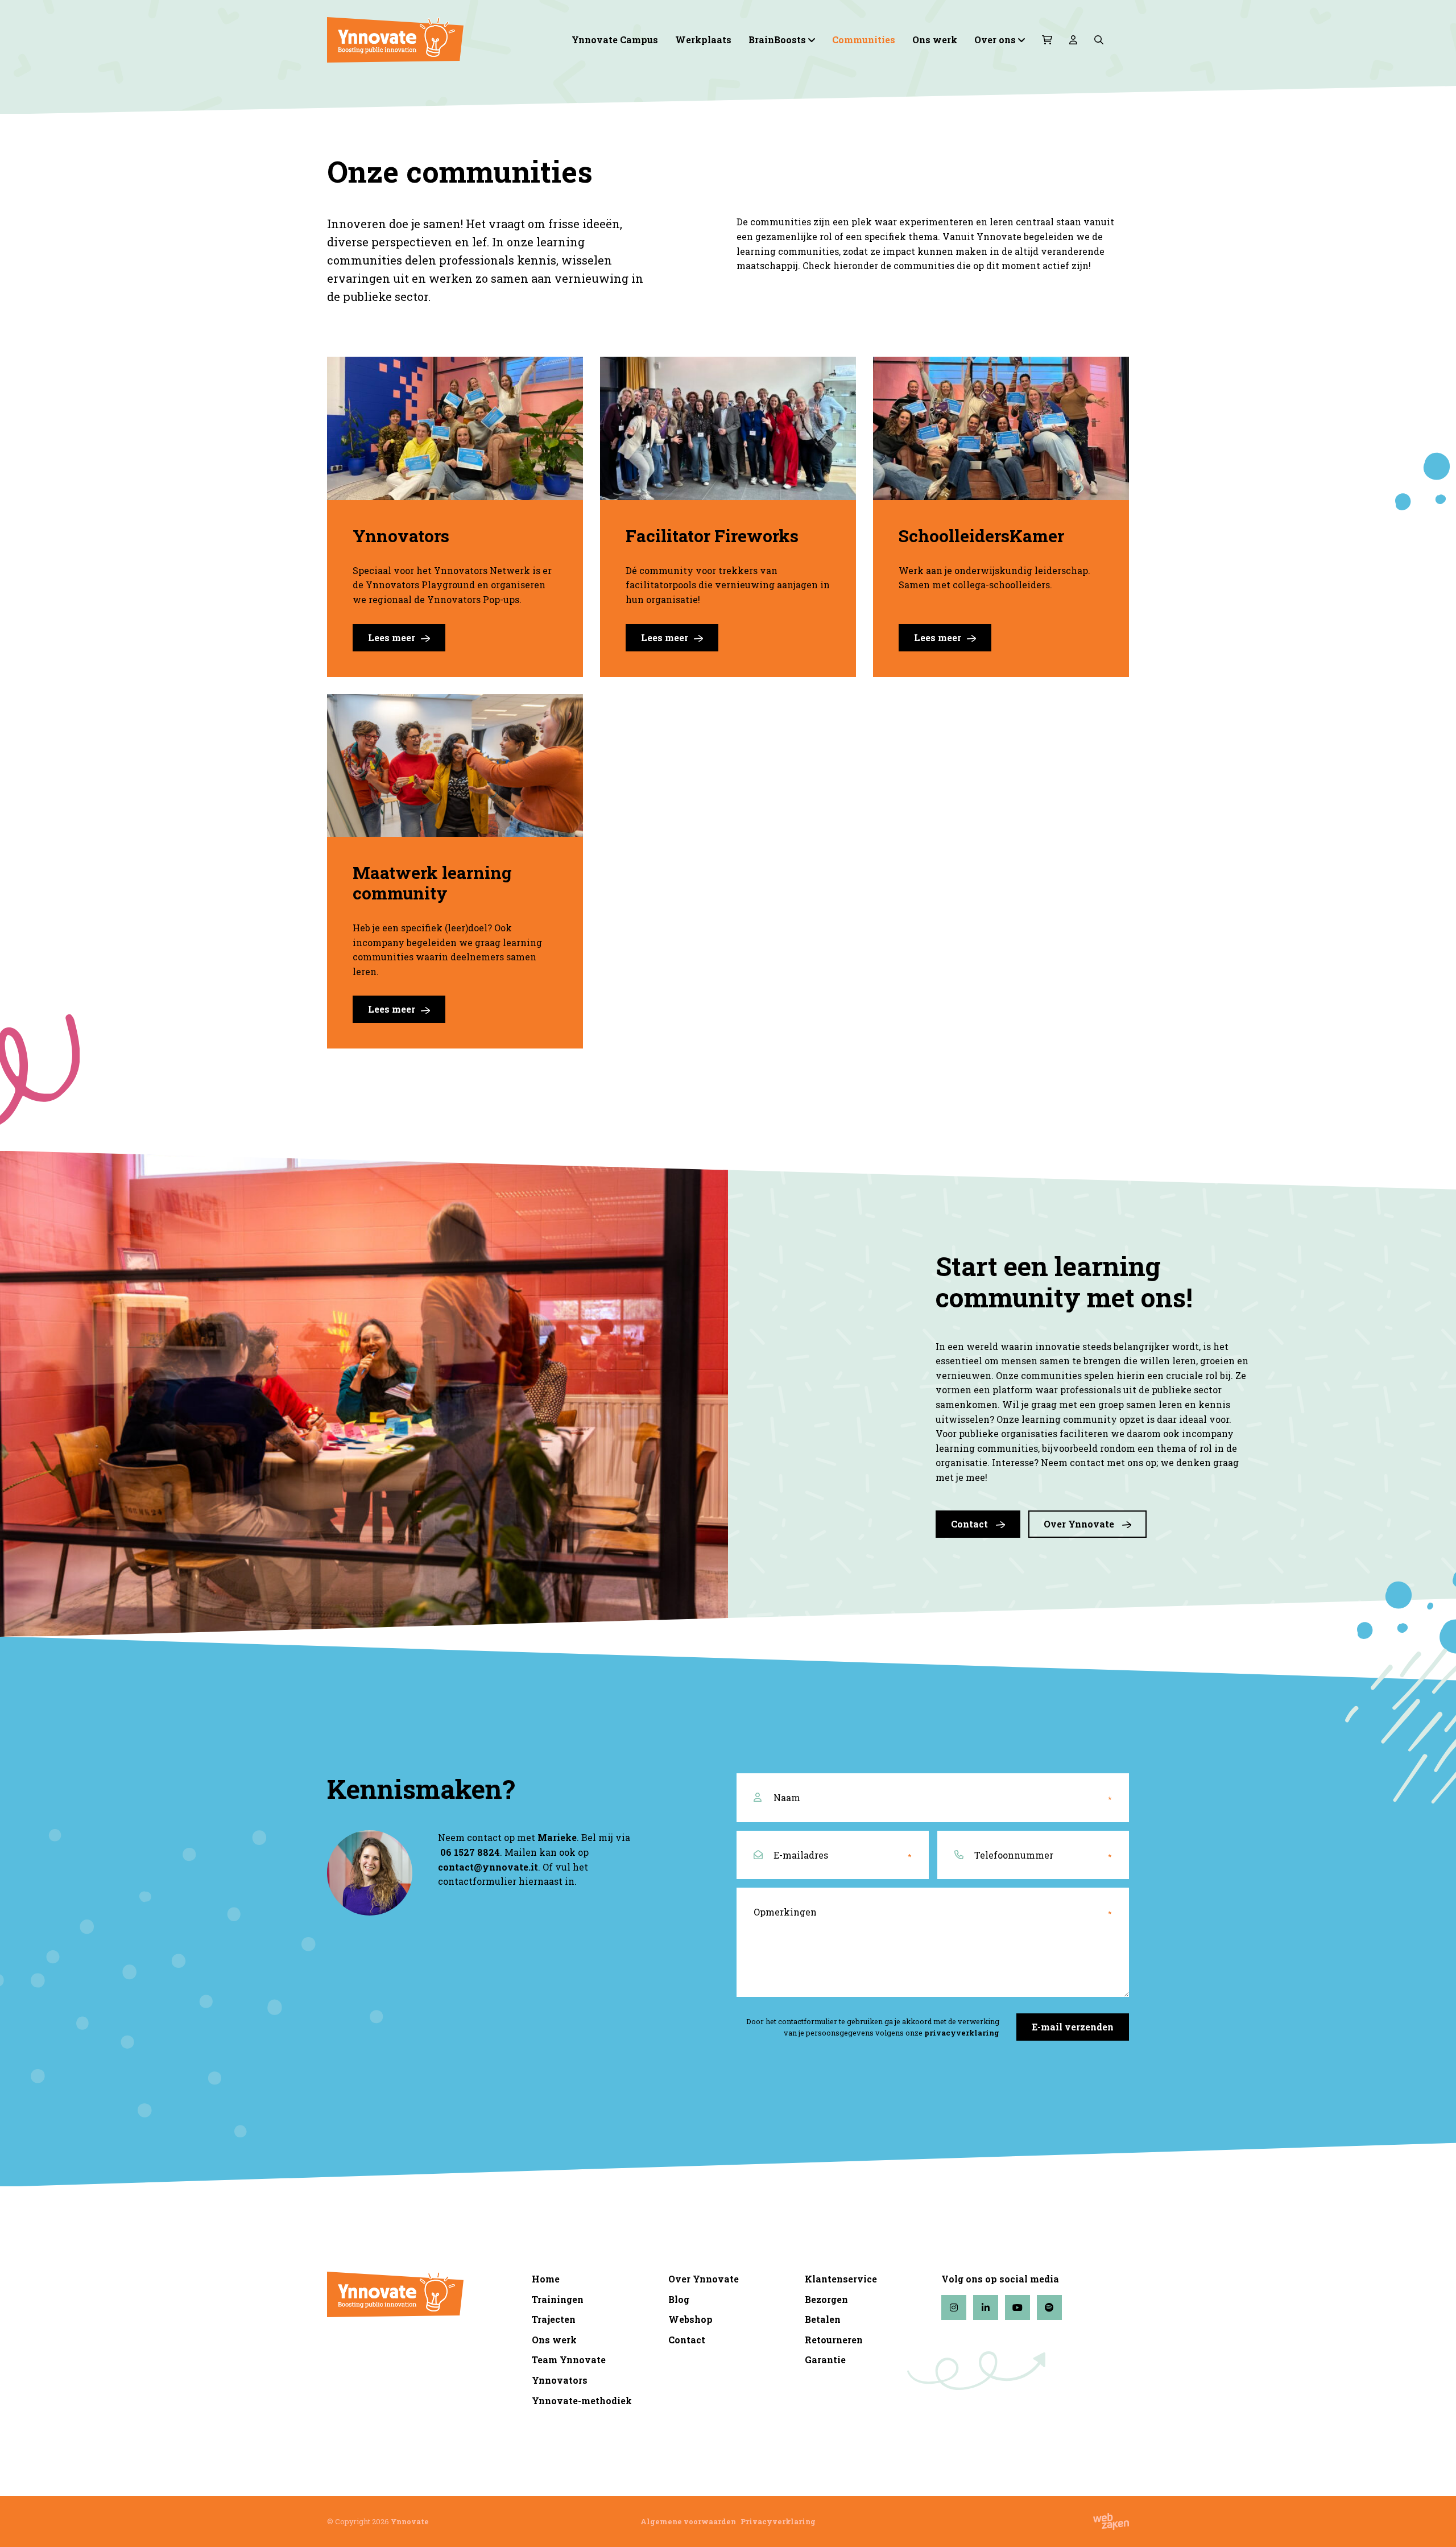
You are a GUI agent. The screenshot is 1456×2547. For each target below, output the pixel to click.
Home (546, 2279)
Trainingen (558, 2299)
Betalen (823, 2319)
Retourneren (834, 2340)
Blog (679, 2299)
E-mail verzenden (1073, 2027)
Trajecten (554, 2319)
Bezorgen (826, 2299)
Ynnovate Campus (615, 40)
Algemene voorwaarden (688, 2521)
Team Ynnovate (569, 2360)
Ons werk (935, 40)
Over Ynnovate (1080, 1524)
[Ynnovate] (421, 40)
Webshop (690, 2319)
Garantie (825, 2360)
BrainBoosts (777, 40)
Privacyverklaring (778, 2521)
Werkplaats (703, 40)
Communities (864, 40)
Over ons (995, 40)
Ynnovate (410, 2521)
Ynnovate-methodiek (582, 2401)
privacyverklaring (962, 2033)
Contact (971, 1524)
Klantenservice (841, 2279)
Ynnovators (560, 2380)
